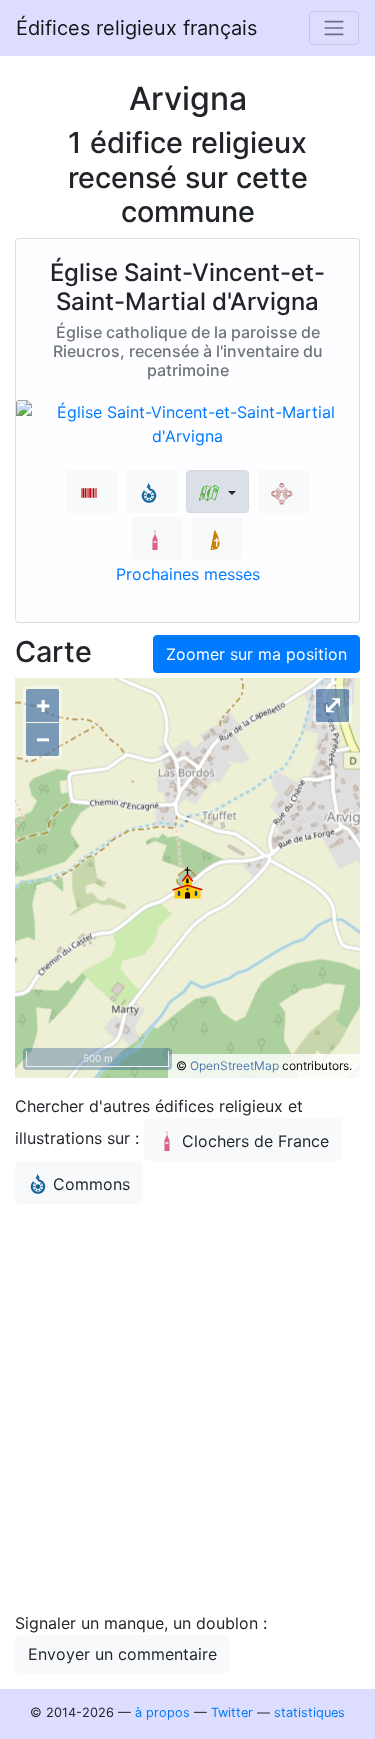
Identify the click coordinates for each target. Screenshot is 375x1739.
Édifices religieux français (136, 28)
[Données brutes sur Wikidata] (91, 491)
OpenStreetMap (234, 1065)
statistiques (309, 1712)
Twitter (232, 1712)
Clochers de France (255, 1141)
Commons (91, 1184)
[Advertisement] (187, 1407)
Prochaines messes (188, 574)
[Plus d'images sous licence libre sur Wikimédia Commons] (151, 491)
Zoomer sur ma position (256, 654)
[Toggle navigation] (334, 28)
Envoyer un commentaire (122, 1654)
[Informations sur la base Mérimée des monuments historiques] (283, 491)
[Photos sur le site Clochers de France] (157, 538)
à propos (162, 1712)
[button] (217, 491)
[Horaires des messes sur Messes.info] (217, 538)
